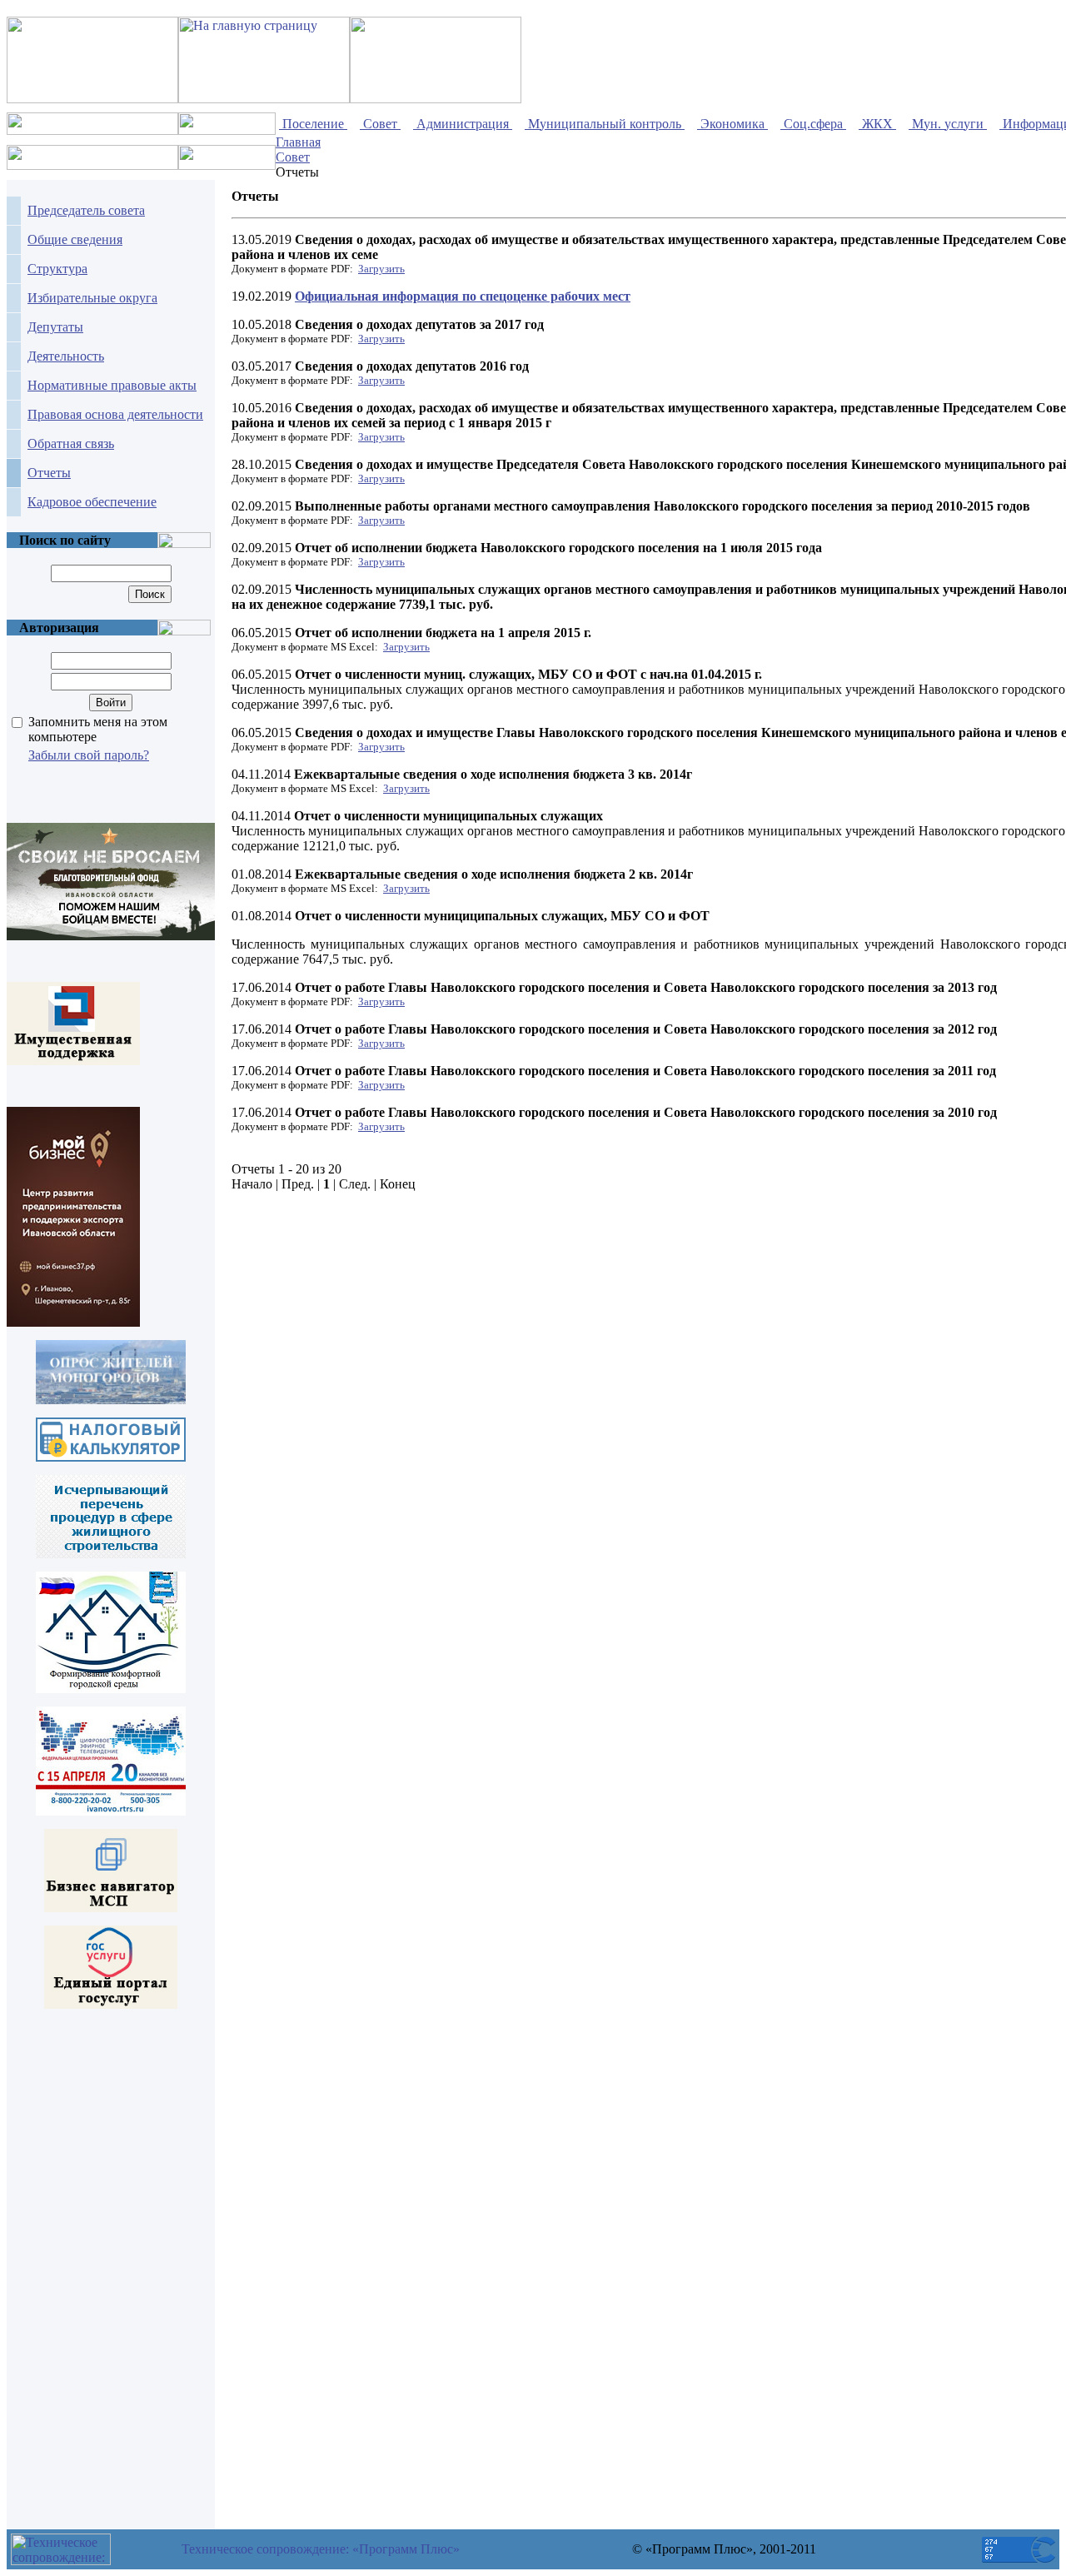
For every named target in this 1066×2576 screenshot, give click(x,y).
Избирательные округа (92, 298)
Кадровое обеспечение (92, 502)
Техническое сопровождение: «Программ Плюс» (321, 2549)
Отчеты (49, 473)
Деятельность (66, 356)
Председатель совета (86, 210)
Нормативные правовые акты (112, 385)
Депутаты (55, 327)
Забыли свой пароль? (89, 755)
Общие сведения (75, 239)
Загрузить (381, 269)
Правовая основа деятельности (115, 414)
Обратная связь (71, 443)
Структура (57, 269)
